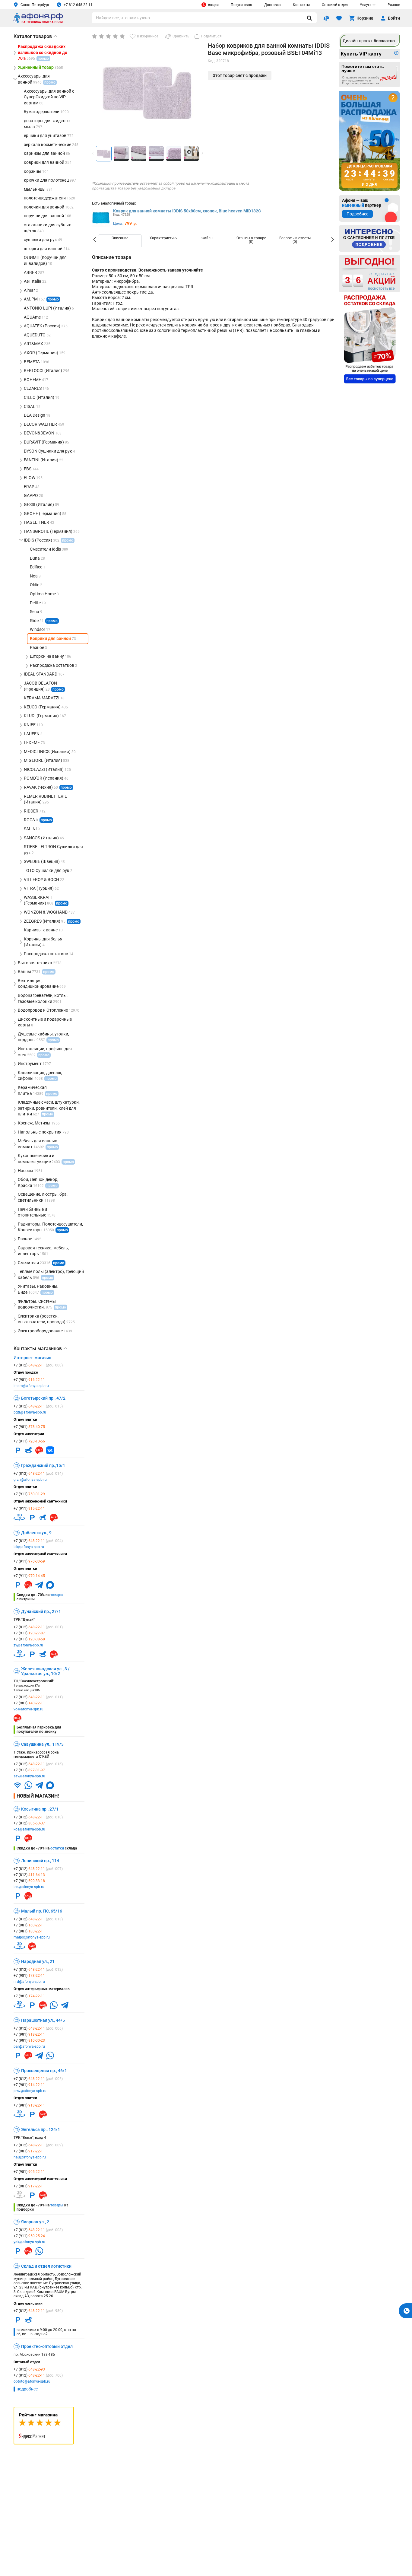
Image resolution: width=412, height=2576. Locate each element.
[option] (120, 241)
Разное (394, 5)
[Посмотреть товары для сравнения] (326, 18)
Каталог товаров (35, 36)
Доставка (273, 5)
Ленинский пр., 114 (40, 1861)
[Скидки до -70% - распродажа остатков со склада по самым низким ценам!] (370, 339)
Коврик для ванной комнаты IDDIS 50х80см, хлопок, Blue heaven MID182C (187, 211)
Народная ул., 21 (38, 1961)
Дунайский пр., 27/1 (41, 1611)
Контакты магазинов (40, 1349)
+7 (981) (29, 1380)
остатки (57, 1848)
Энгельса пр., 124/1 (41, 2129)
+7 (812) (38, 1365)
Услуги (366, 5)
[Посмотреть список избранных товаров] (339, 18)
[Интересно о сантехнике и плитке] (369, 238)
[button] (202, 153)
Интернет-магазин (32, 1358)
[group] (147, 92)
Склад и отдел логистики (46, 2266)
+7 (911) (29, 1441)
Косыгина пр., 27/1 (40, 1809)
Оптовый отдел (335, 5)
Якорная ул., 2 (35, 2222)
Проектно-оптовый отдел (47, 2346)
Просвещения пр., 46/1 (44, 2071)
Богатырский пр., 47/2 (43, 1398)
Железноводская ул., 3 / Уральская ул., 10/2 (45, 1671)
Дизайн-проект (369, 41)
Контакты (301, 5)
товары (57, 1595)
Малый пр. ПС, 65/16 (42, 1911)
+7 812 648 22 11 (78, 5)
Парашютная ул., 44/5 (43, 2020)
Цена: (118, 224)
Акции (213, 5)
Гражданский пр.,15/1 (43, 1465)
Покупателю (241, 5)
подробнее (27, 2389)
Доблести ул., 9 (36, 1533)
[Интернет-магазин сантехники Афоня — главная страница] (38, 22)
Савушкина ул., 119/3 (42, 1744)
